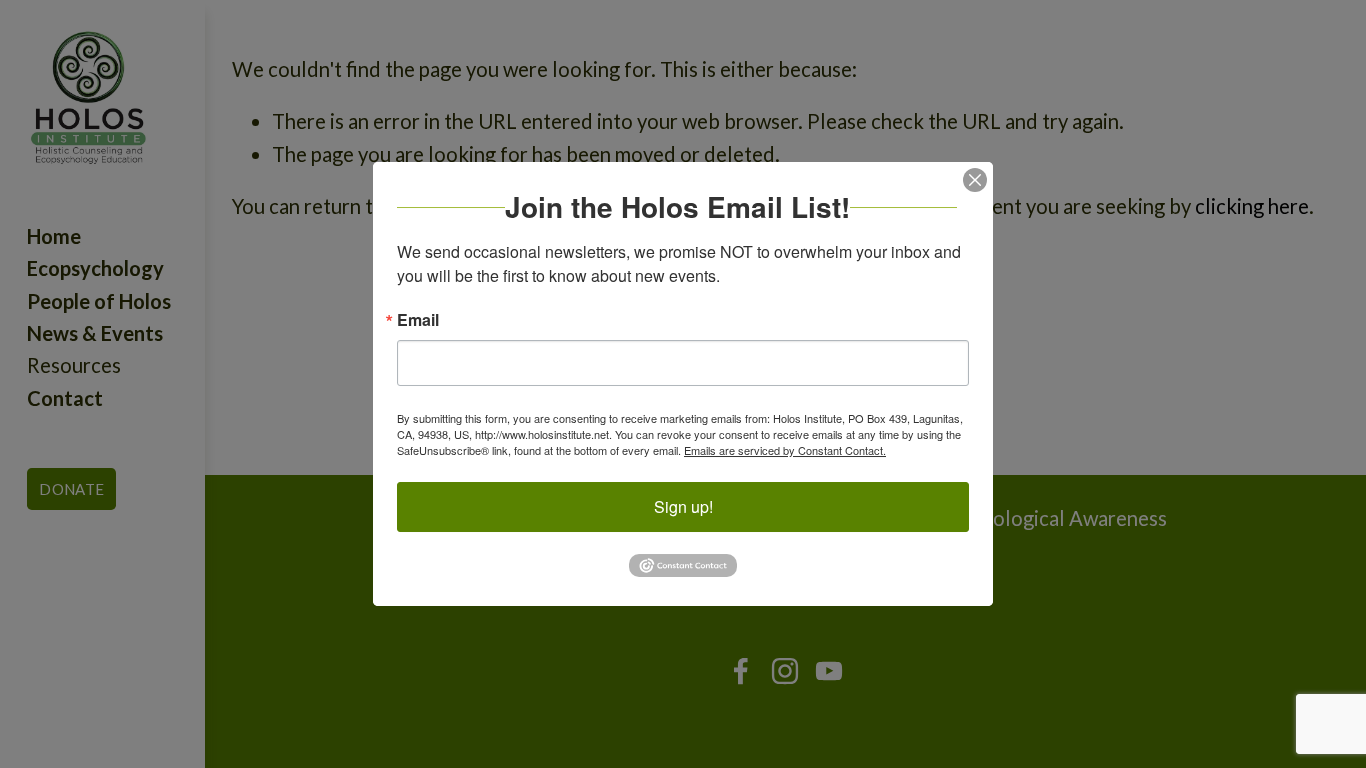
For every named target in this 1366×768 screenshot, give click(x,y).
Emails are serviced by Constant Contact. (785, 450)
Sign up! (683, 506)
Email (418, 320)
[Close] (975, 180)
